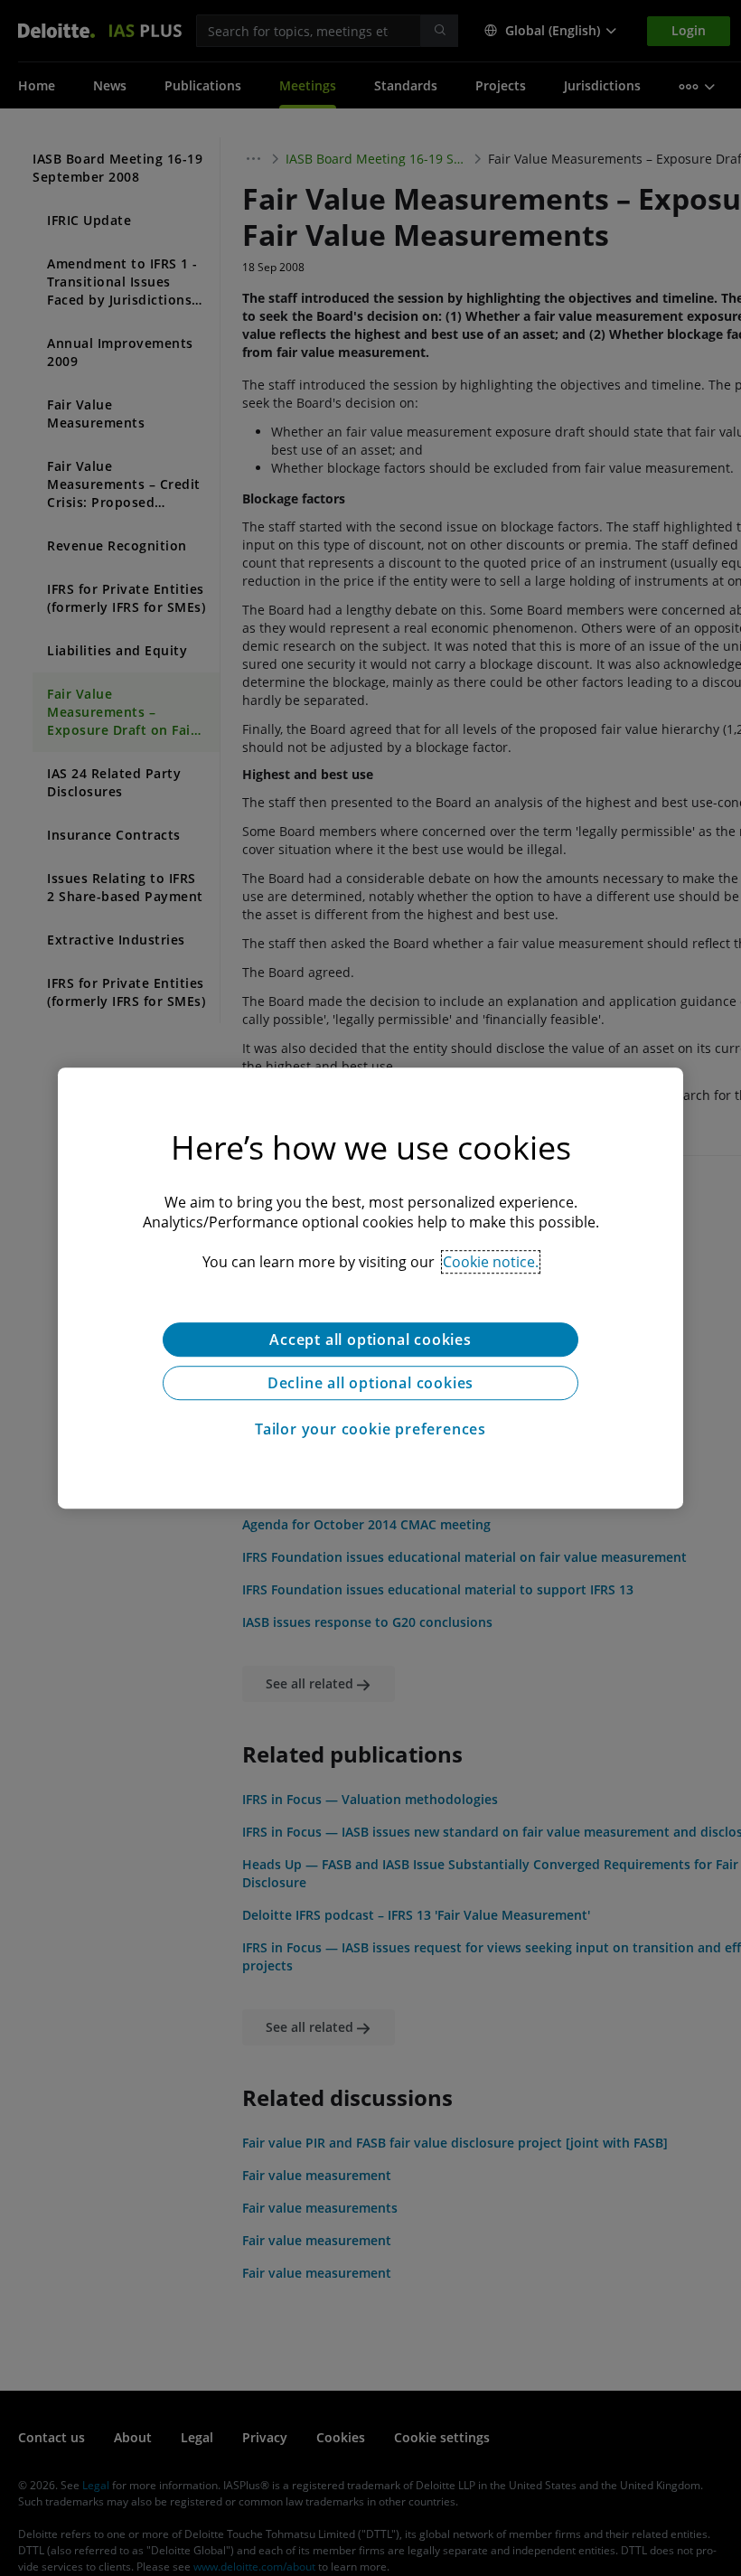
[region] (370, 1288)
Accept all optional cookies (370, 1340)
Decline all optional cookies (370, 1383)
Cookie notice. (491, 1262)
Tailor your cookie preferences (370, 1429)
